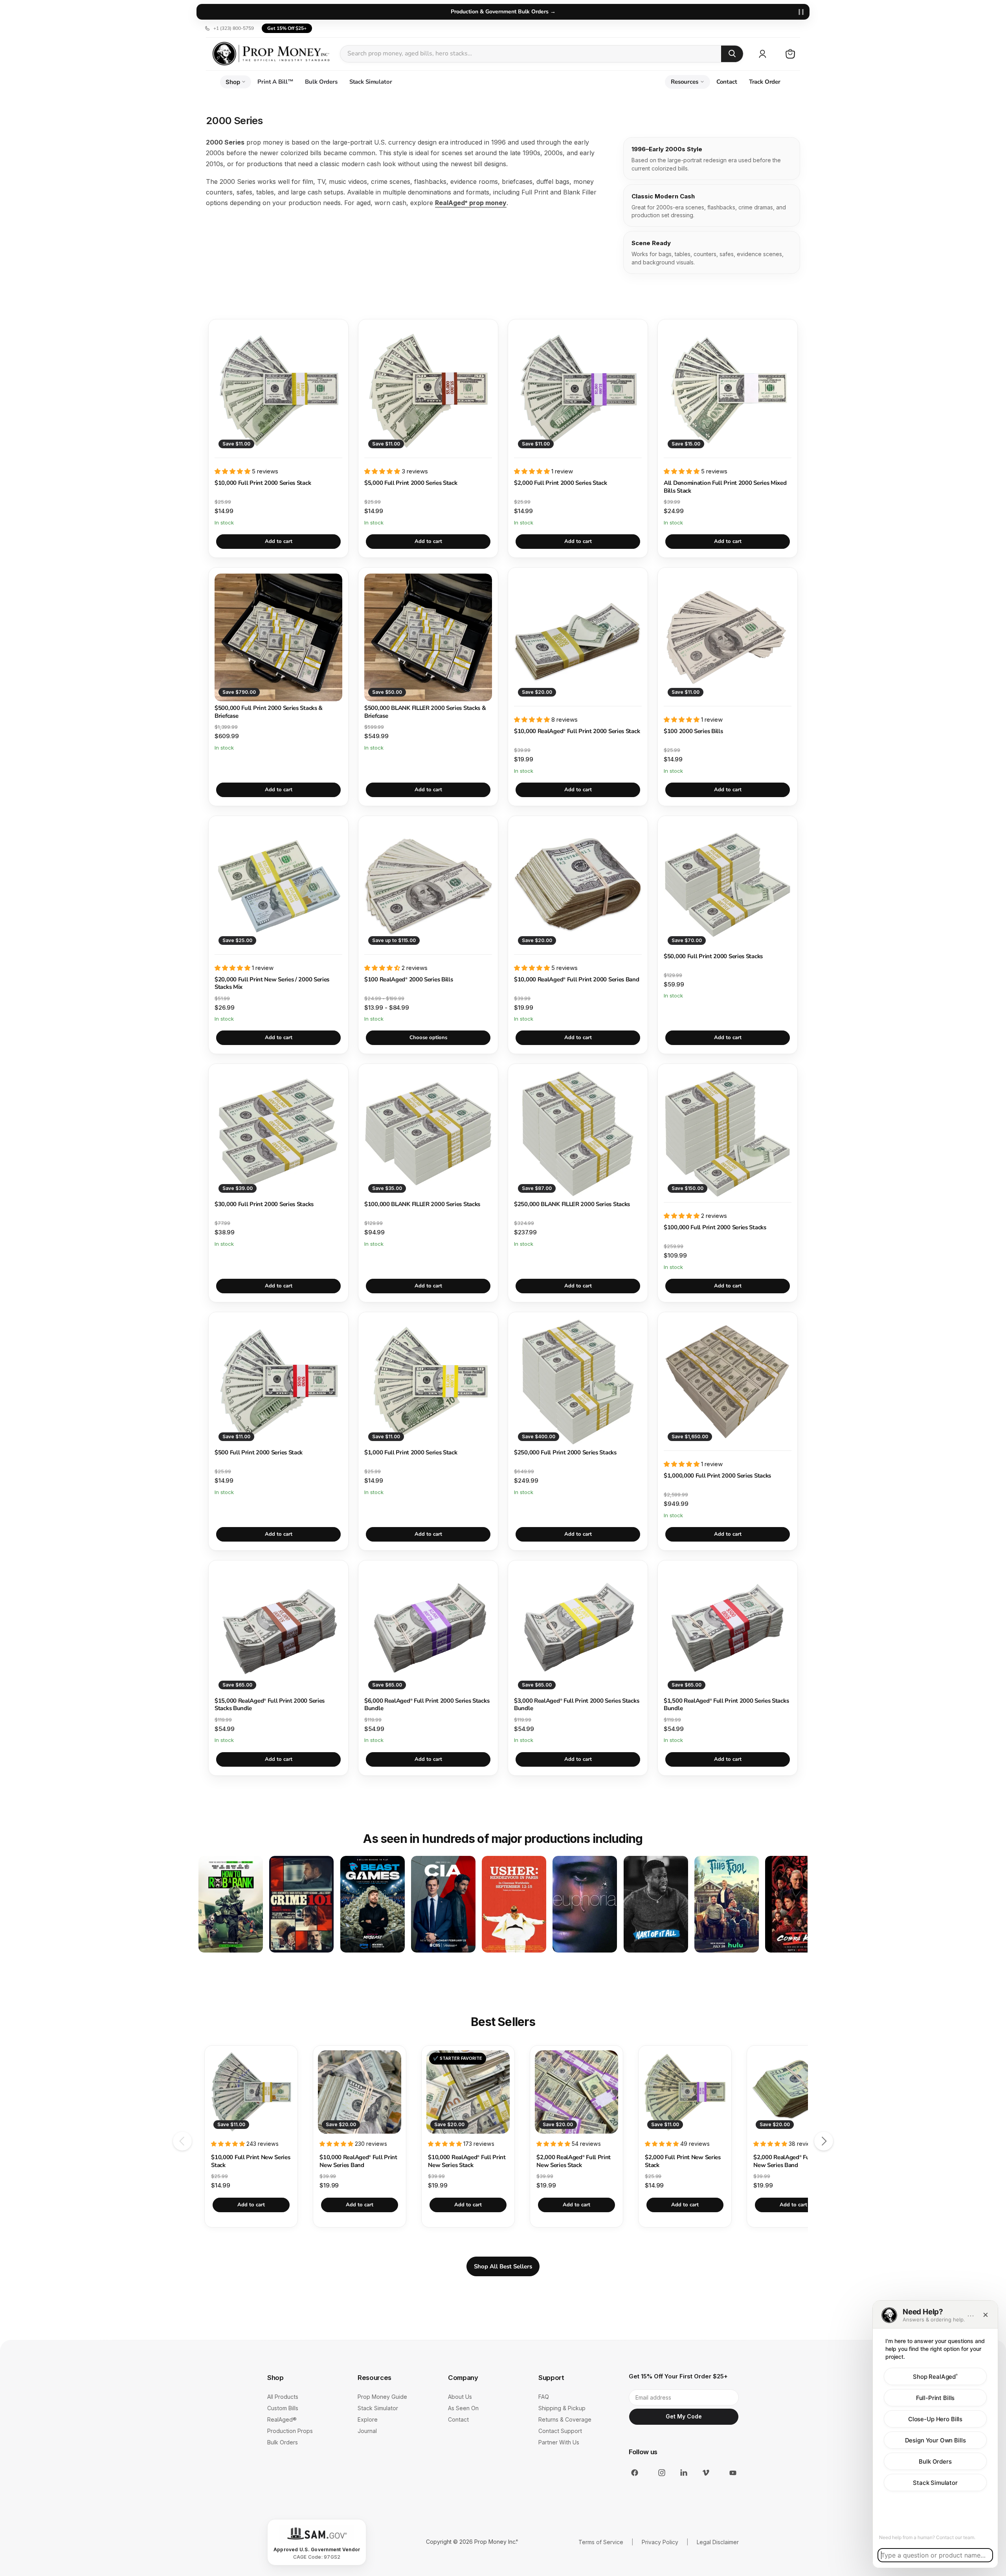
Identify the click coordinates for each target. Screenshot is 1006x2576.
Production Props (290, 2431)
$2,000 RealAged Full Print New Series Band (790, 2161)
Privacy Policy (660, 2542)
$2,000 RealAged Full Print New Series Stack (574, 2161)
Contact (727, 82)
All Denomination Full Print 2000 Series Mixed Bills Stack (725, 487)
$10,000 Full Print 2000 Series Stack (263, 483)
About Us (460, 2397)
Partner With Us (559, 2442)
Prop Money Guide (382, 2397)
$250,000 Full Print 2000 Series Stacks (565, 1453)
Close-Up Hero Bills (935, 2419)
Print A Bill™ (275, 82)
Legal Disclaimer (718, 2542)
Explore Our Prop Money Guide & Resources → (503, 12)
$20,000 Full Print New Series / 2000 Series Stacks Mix (272, 984)
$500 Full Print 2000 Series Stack (259, 1453)
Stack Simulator (371, 82)
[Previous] (182, 2141)
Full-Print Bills (935, 2397)
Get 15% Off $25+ (287, 28)
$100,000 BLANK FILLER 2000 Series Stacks (422, 1204)
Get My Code (684, 2416)
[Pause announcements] (801, 12)
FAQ (544, 2397)
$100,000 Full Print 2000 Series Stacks (715, 1227)
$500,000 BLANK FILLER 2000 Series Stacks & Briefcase (425, 712)
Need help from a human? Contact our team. (927, 2537)
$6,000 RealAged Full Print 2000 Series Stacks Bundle (427, 1705)
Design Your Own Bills (935, 2440)
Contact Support (560, 2431)
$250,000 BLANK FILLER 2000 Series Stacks (572, 1204)
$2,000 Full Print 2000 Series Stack (561, 483)
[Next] (824, 2141)
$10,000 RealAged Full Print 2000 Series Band (577, 980)
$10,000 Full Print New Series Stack (251, 2161)
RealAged (282, 2419)
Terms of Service (601, 2542)
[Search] (732, 54)
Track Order (765, 82)
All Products (283, 2397)
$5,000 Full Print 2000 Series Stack (411, 483)
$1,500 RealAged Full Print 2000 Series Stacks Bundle (726, 1705)
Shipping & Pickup (562, 2408)
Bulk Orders (321, 82)
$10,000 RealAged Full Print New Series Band (358, 2161)
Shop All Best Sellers (503, 2266)
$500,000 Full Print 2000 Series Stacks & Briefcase (269, 712)
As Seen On (463, 2408)
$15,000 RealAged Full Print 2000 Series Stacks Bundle (270, 1705)
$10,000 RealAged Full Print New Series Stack (467, 2161)
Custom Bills (283, 2408)
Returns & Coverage (565, 2419)
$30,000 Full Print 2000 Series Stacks (264, 1204)
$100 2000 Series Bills (693, 731)
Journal (367, 2431)
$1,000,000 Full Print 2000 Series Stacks (717, 1476)
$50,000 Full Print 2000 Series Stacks (713, 956)
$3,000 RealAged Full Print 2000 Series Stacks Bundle (576, 1705)
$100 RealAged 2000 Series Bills (408, 980)
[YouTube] (728, 2473)
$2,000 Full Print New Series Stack (683, 2161)
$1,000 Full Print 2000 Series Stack (411, 1453)
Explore (368, 2419)
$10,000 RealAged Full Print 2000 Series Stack (577, 731)
